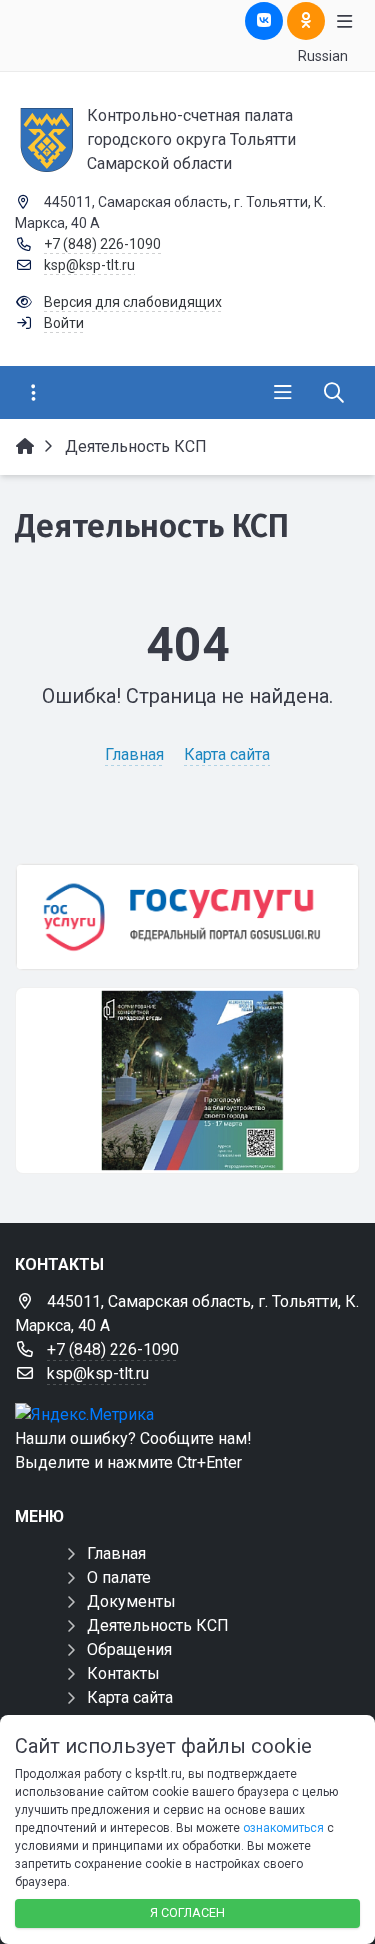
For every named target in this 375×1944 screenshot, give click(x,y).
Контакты (123, 1673)
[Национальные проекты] (187, 1081)
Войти (64, 323)
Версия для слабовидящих (133, 302)
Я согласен (187, 1912)
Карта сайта (227, 754)
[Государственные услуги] (187, 916)
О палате (119, 1577)
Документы (131, 1601)
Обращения (129, 1649)
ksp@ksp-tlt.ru (89, 265)
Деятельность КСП (158, 1625)
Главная (134, 754)
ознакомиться (283, 1828)
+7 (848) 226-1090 (102, 244)
